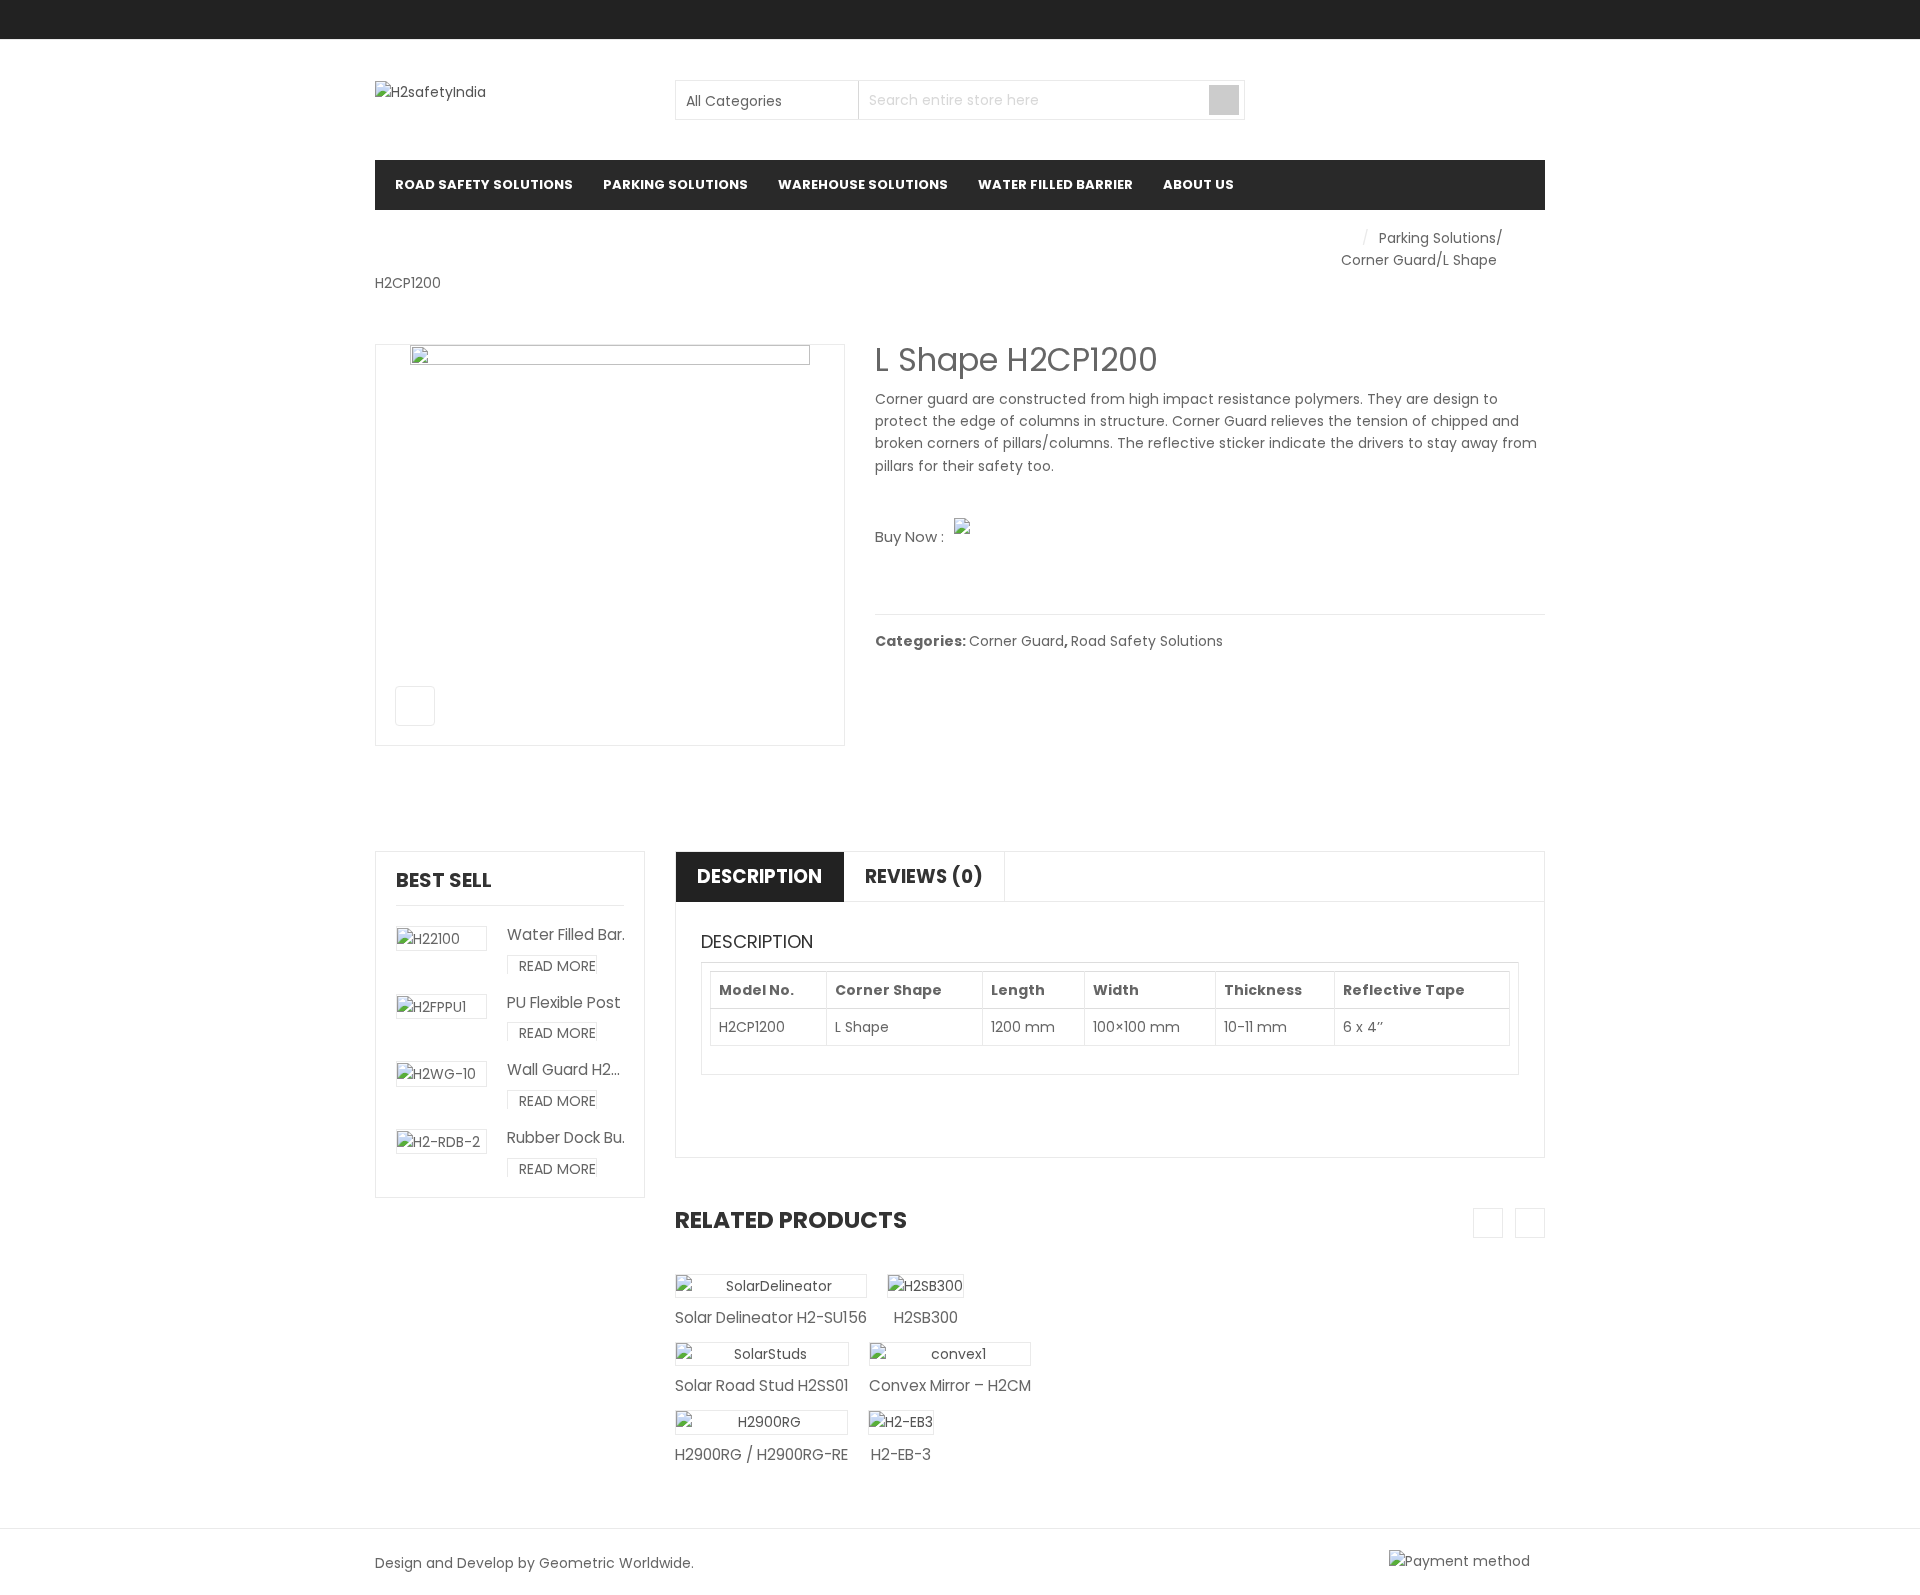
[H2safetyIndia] (430, 91)
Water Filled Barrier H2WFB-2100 (623, 934)
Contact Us (450, 234)
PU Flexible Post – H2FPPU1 (602, 1002)
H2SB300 (926, 1317)
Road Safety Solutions (1147, 641)
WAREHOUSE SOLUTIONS (863, 184)
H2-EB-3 (901, 1454)
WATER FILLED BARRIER (1055, 184)
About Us (1198, 184)
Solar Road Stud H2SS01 (762, 1385)
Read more (557, 966)
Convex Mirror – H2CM (950, 1385)
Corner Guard (1388, 260)
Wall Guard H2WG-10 (583, 1069)
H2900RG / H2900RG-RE (761, 1454)
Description (759, 876)
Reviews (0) (924, 876)
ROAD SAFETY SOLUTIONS (484, 184)
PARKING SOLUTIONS (675, 184)
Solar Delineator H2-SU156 (771, 1317)
